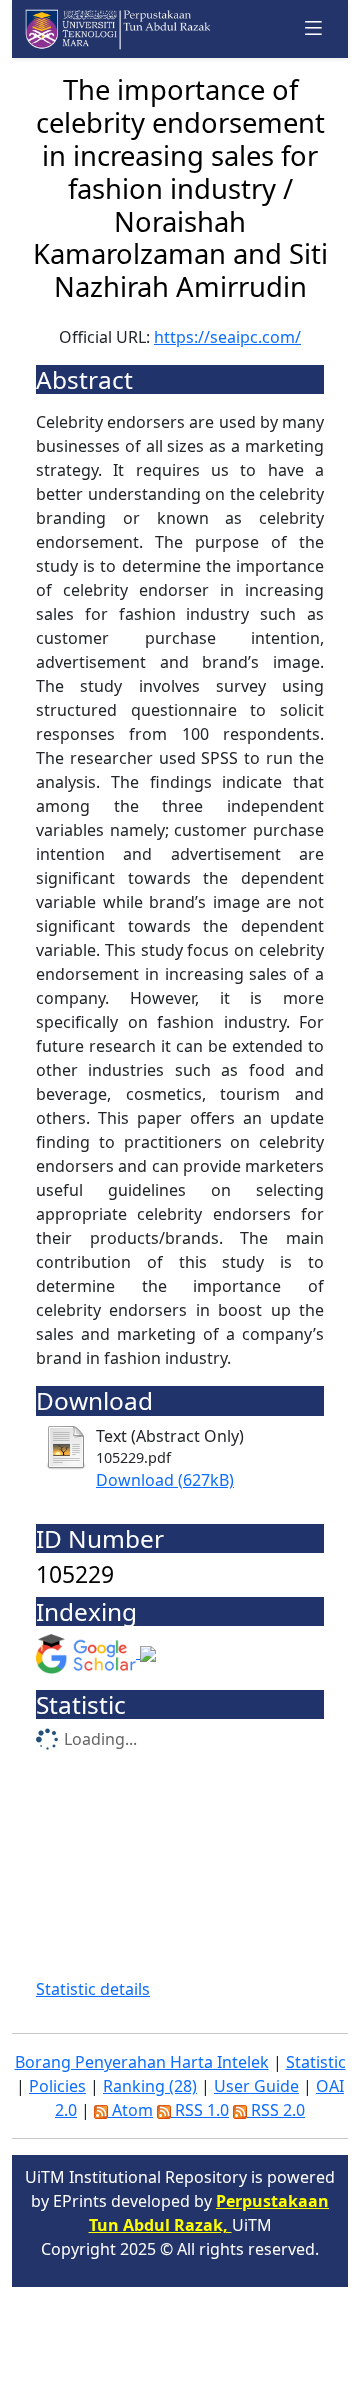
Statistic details (93, 1989)
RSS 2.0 (276, 2110)
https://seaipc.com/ (227, 337)
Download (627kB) (165, 1480)
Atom (130, 2110)
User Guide (256, 2086)
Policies (57, 2086)
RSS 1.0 (200, 2110)
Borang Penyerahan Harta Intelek (142, 2062)
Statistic (316, 2062)
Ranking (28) (150, 2086)
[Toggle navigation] (314, 28)
